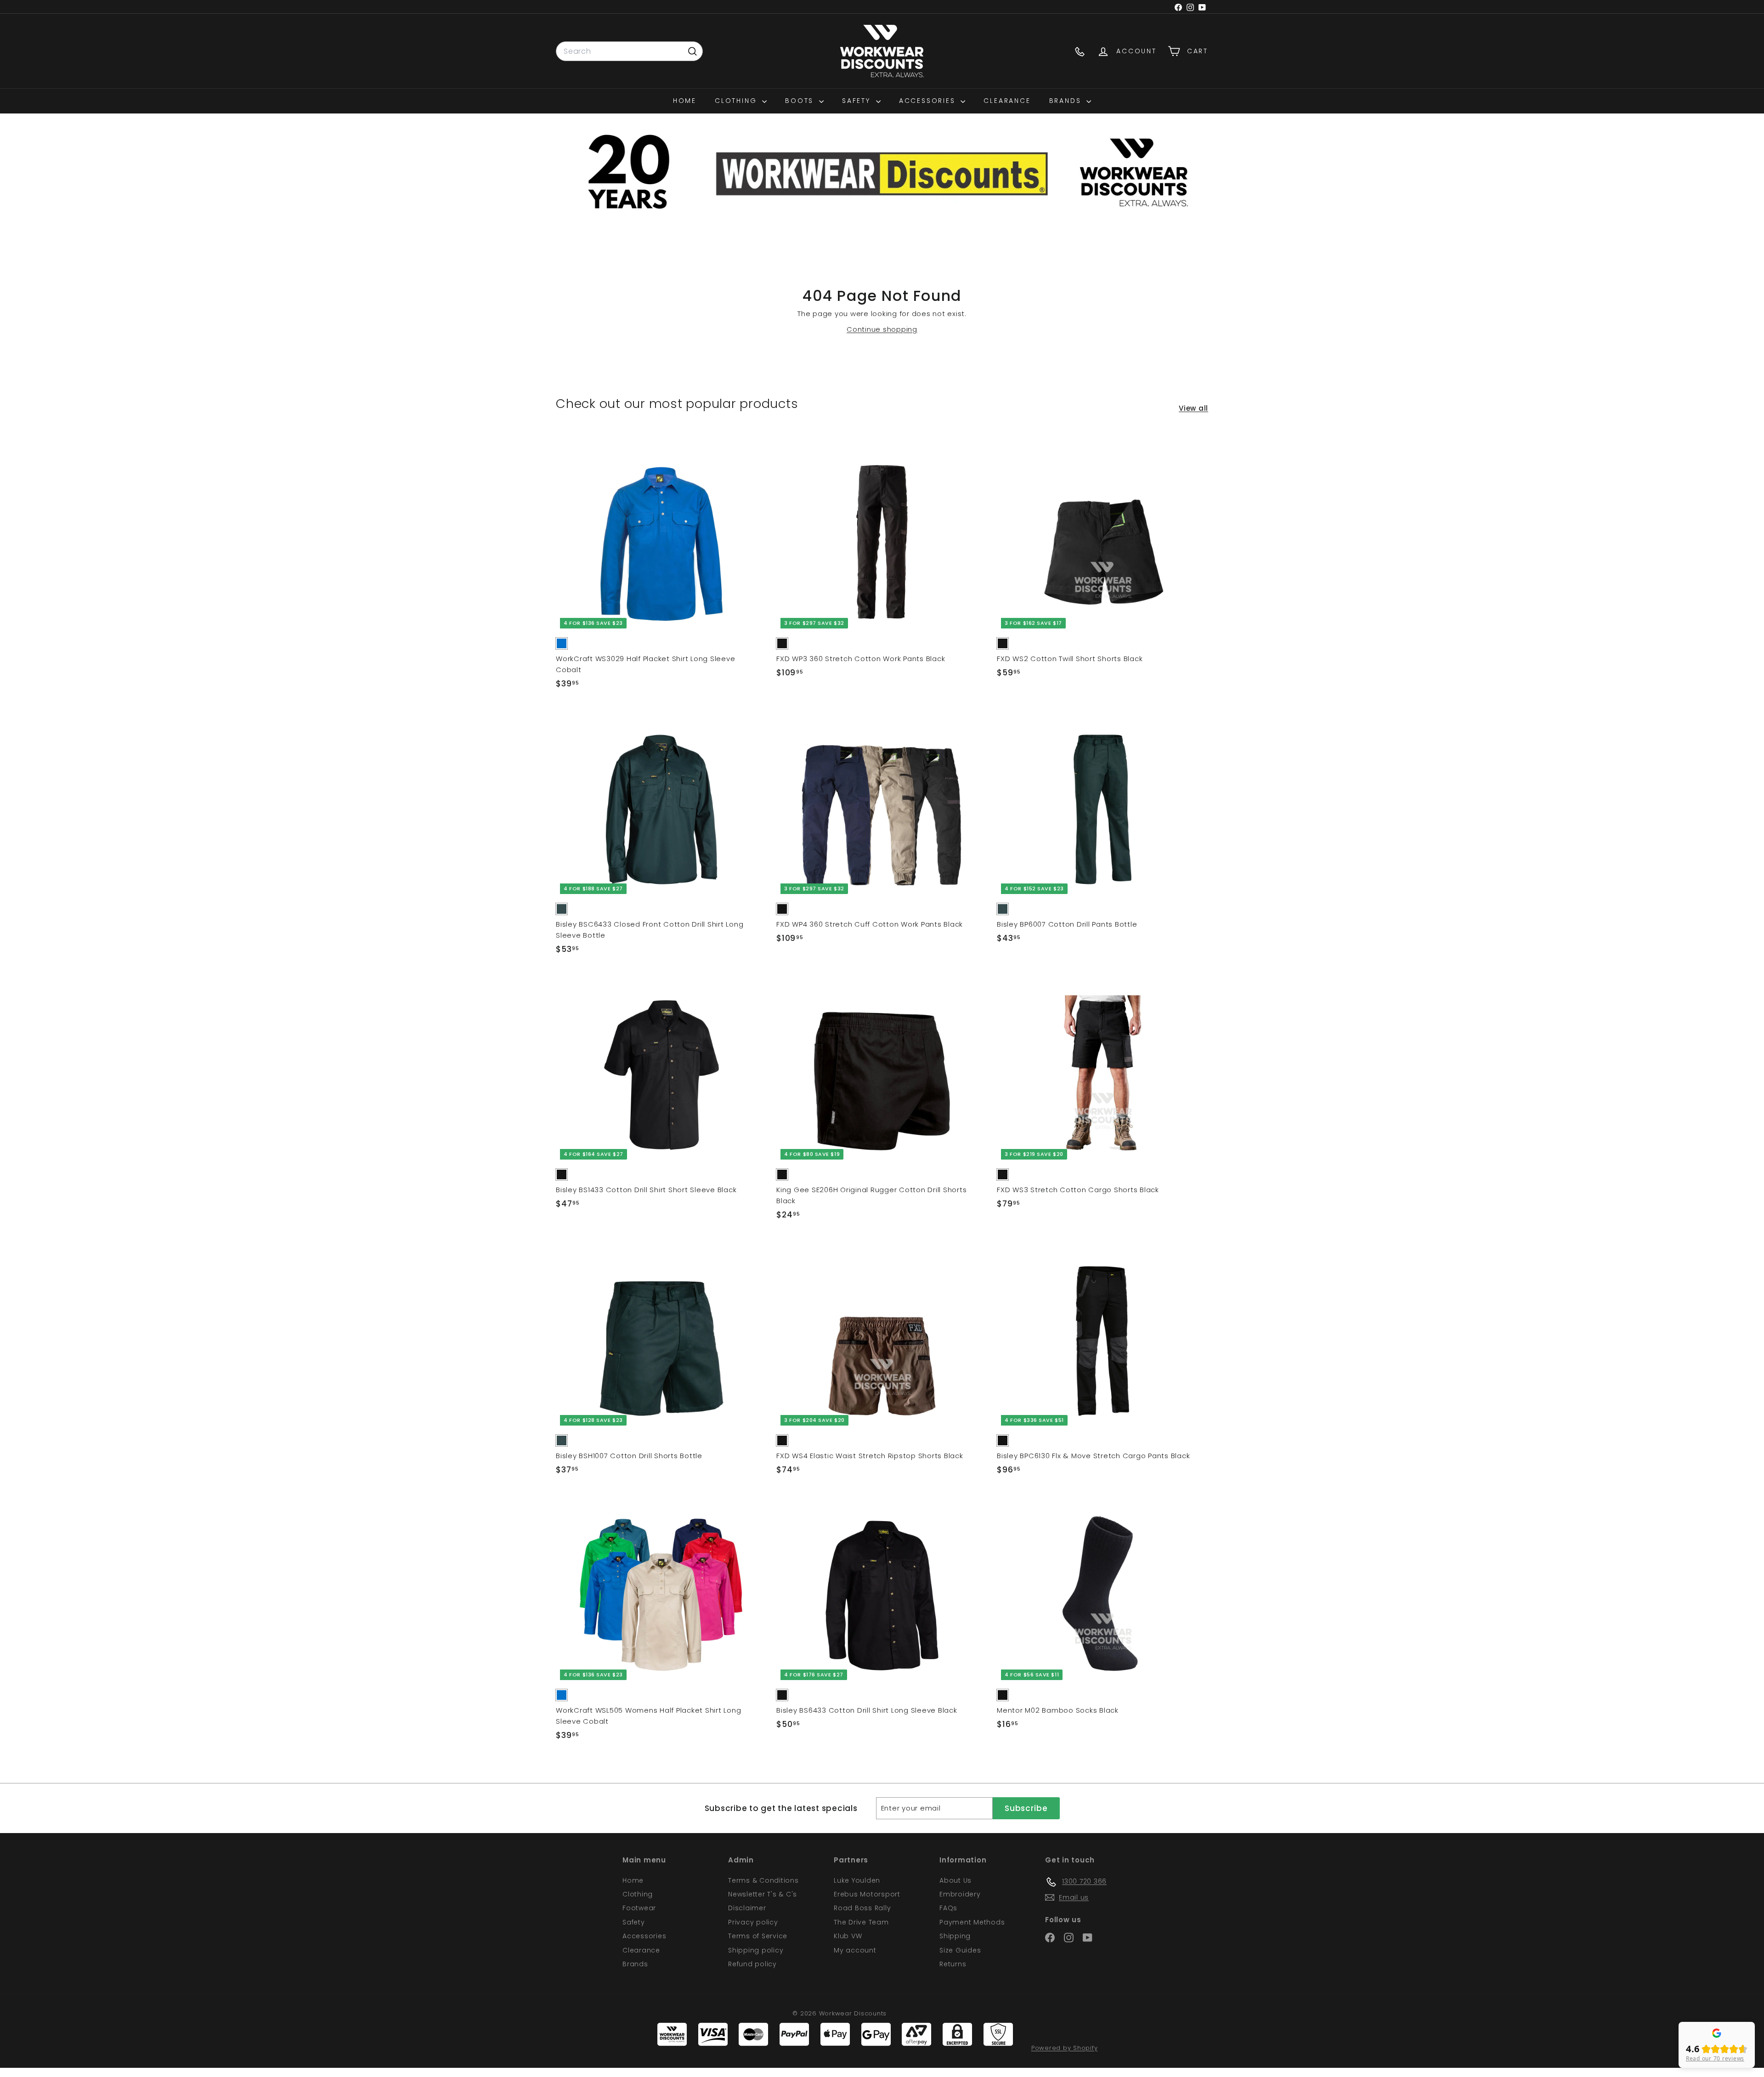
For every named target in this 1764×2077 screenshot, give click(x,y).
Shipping (955, 1936)
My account (855, 1950)
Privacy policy (753, 1922)
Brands (1067, 101)
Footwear (639, 1908)
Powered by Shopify (1065, 2048)
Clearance (1007, 101)
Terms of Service (758, 1936)
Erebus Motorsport (867, 1894)
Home (685, 101)
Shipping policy (756, 1950)
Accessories (929, 101)
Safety (858, 101)
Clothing (737, 101)
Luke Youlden (857, 1880)
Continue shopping (882, 329)
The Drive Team (861, 1922)
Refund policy (752, 1964)
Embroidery (960, 1894)
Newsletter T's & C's (763, 1894)
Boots (801, 101)
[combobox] (629, 51)
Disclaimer (747, 1908)
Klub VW (848, 1936)
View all (1193, 408)
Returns (953, 1964)
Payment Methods (972, 1922)
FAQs (948, 1908)
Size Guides (960, 1950)
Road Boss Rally (862, 1908)
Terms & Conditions (763, 1880)
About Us (955, 1880)
